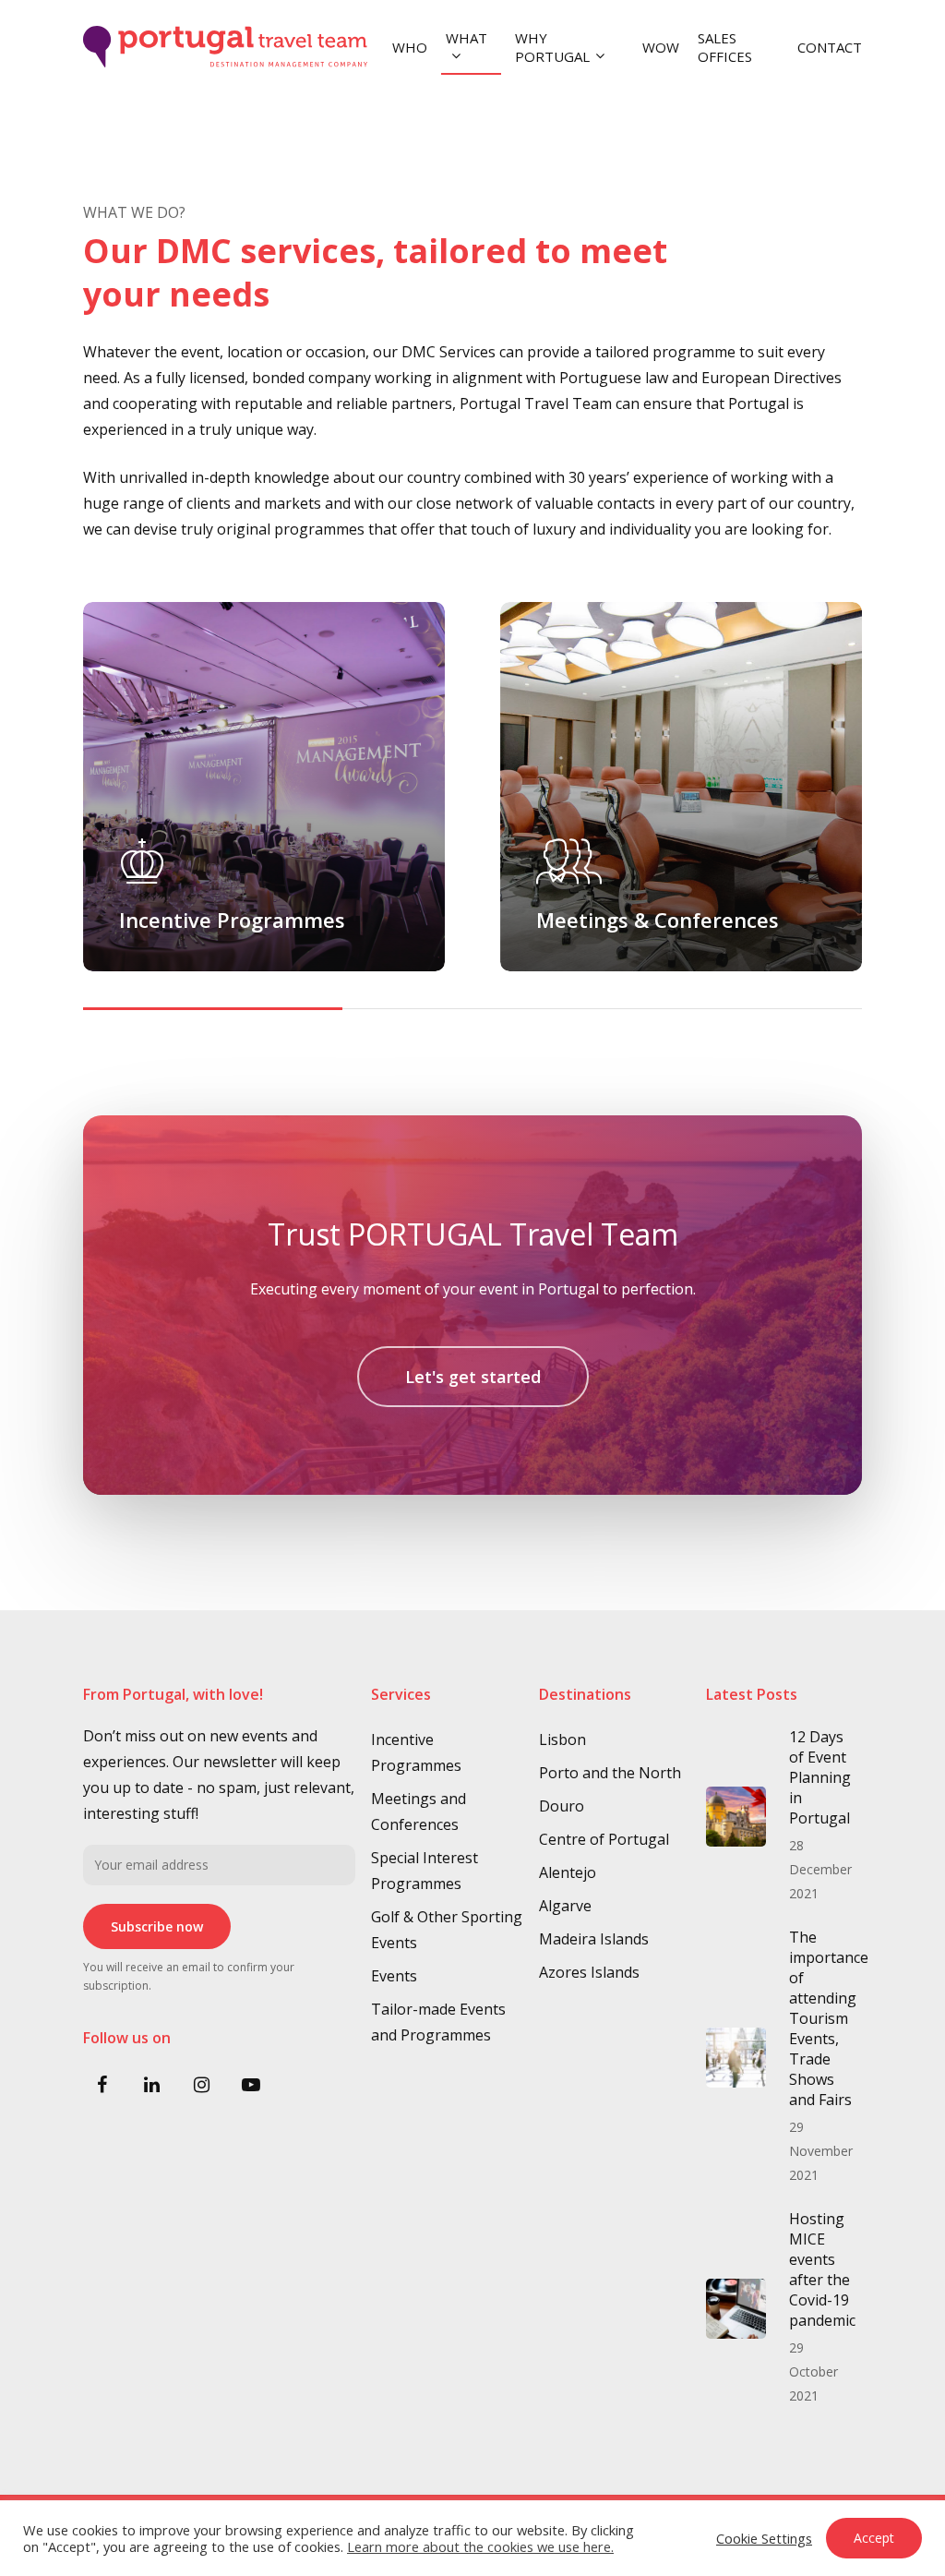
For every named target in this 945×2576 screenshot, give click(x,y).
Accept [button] (874, 2538)
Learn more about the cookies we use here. (480, 2546)
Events (394, 1976)
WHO (410, 47)
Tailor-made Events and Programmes (438, 2022)
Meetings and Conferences (419, 1812)
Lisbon (562, 1739)
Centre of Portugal (604, 1839)
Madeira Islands (594, 1939)
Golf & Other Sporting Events (447, 1930)
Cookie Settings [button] (764, 2538)
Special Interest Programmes (425, 1871)
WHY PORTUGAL (552, 47)
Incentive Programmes (416, 1752)
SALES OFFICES (725, 47)
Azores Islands (589, 1972)
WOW (661, 47)
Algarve (565, 1906)
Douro (562, 1806)
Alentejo (568, 1872)
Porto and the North (610, 1773)
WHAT (467, 38)
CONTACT (830, 47)
